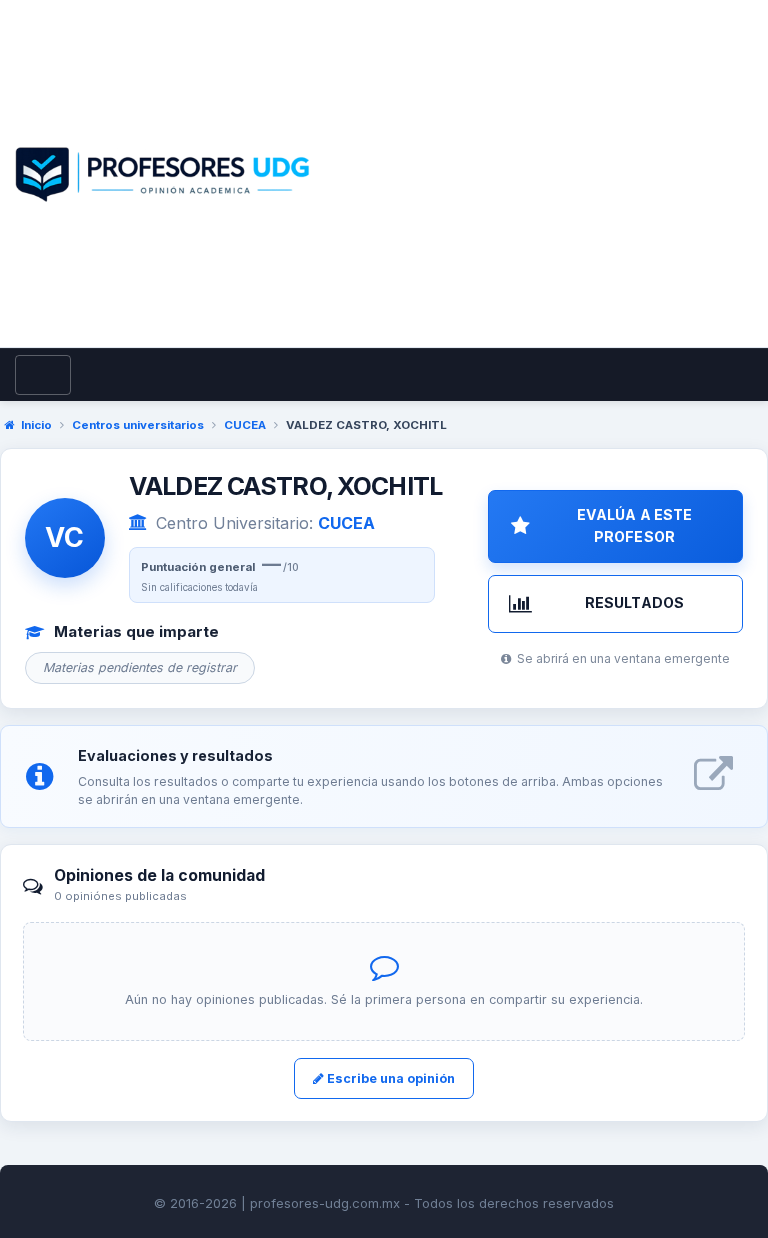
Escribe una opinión (389, 1078)
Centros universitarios (138, 425)
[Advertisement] (541, 197)
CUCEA (245, 425)
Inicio (36, 425)
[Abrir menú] (43, 375)
